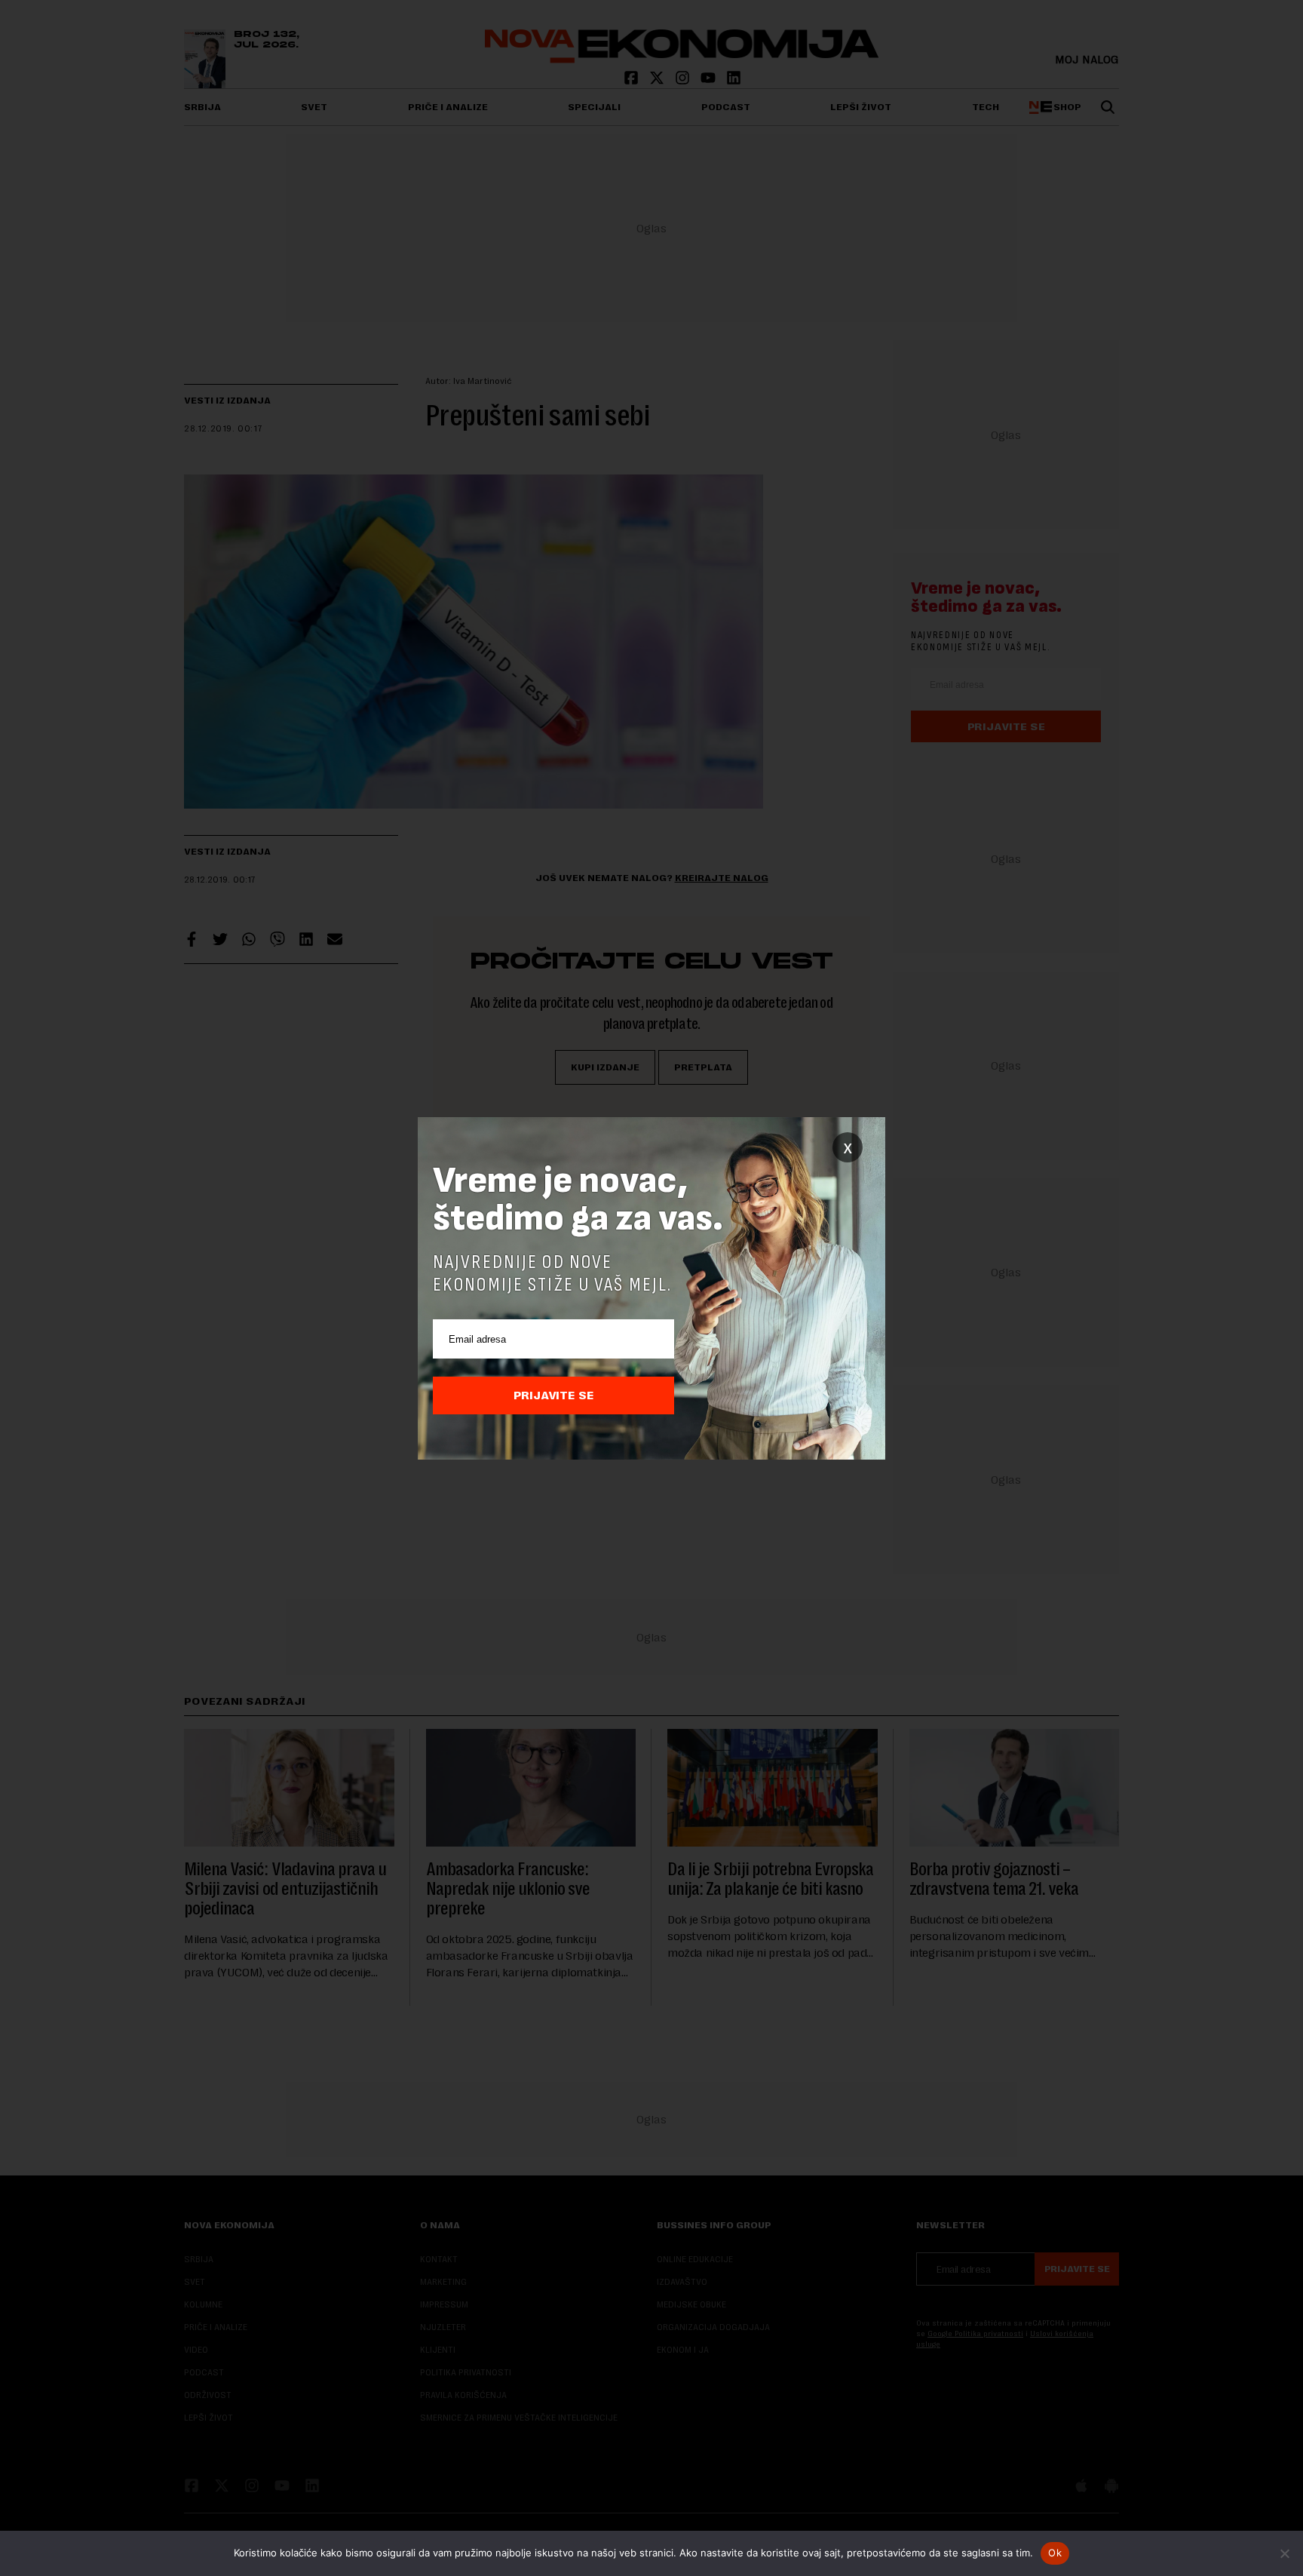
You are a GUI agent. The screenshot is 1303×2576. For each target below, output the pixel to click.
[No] (1284, 2553)
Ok (1055, 2553)
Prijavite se (554, 1395)
